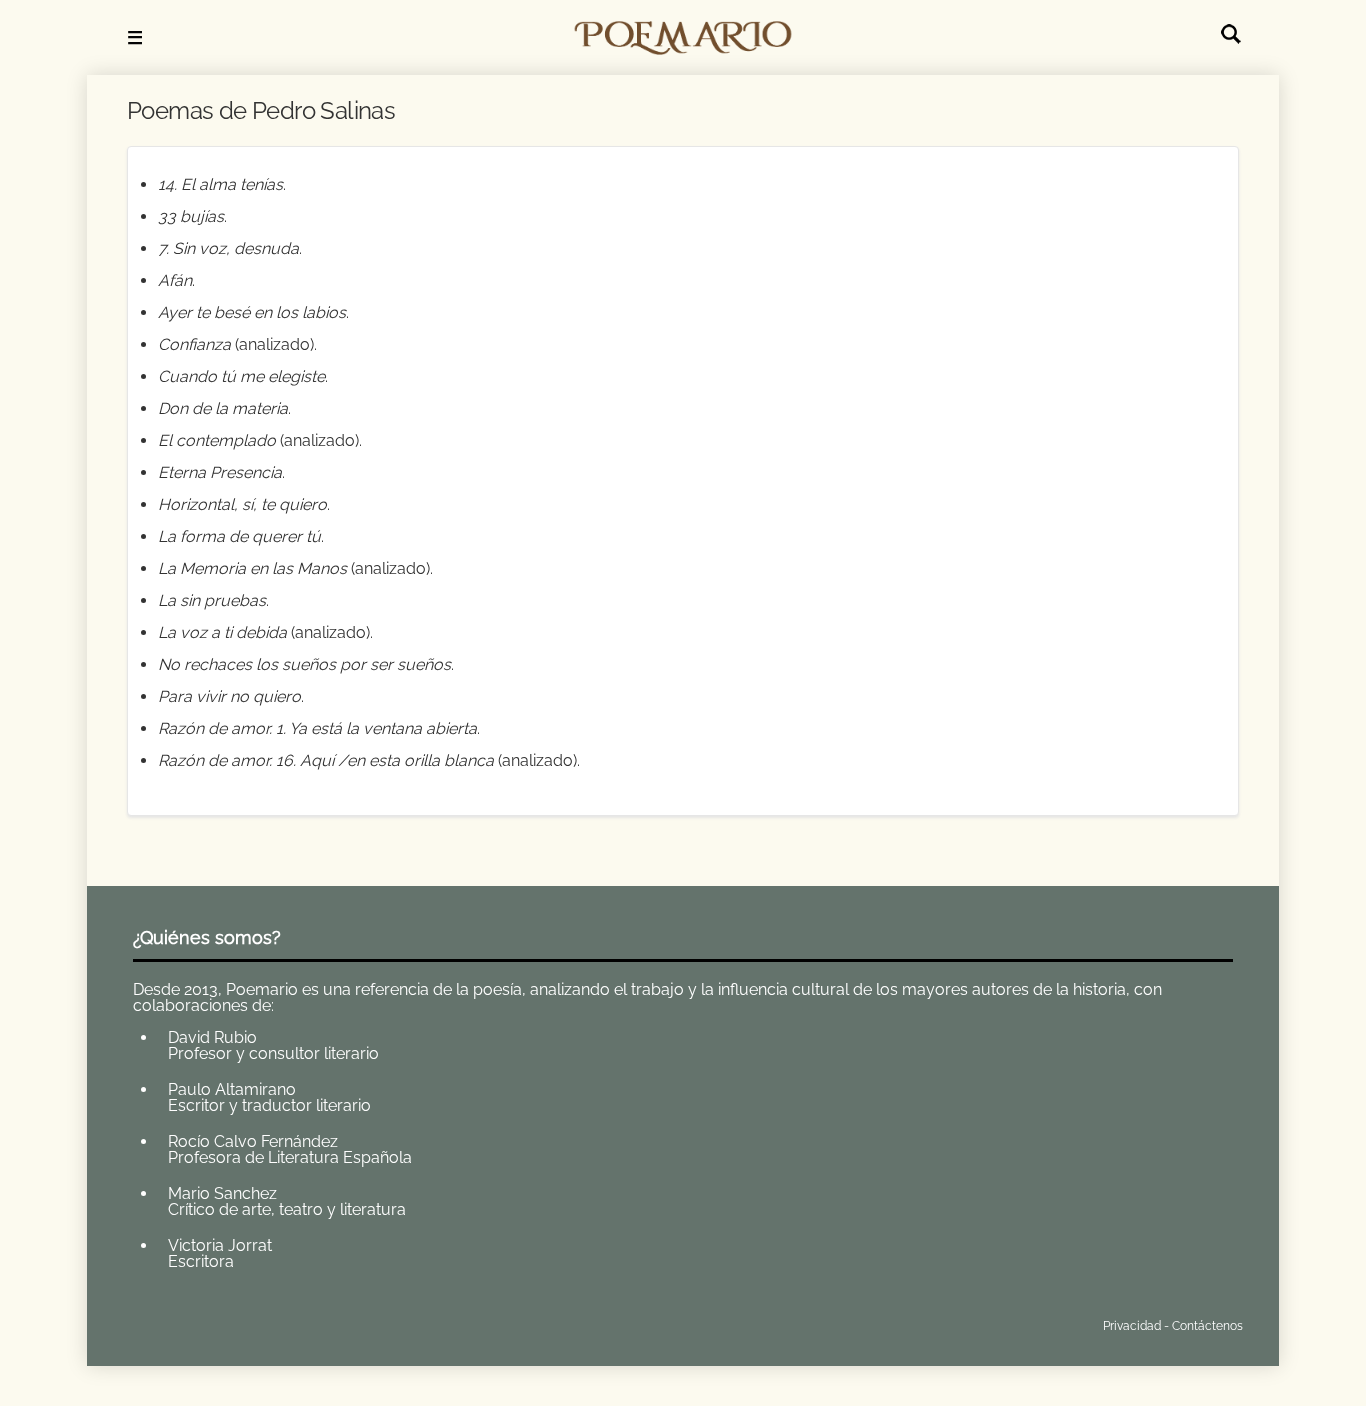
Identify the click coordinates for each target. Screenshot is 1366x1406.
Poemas (280, 1321)
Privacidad (1132, 1326)
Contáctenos (1207, 1326)
